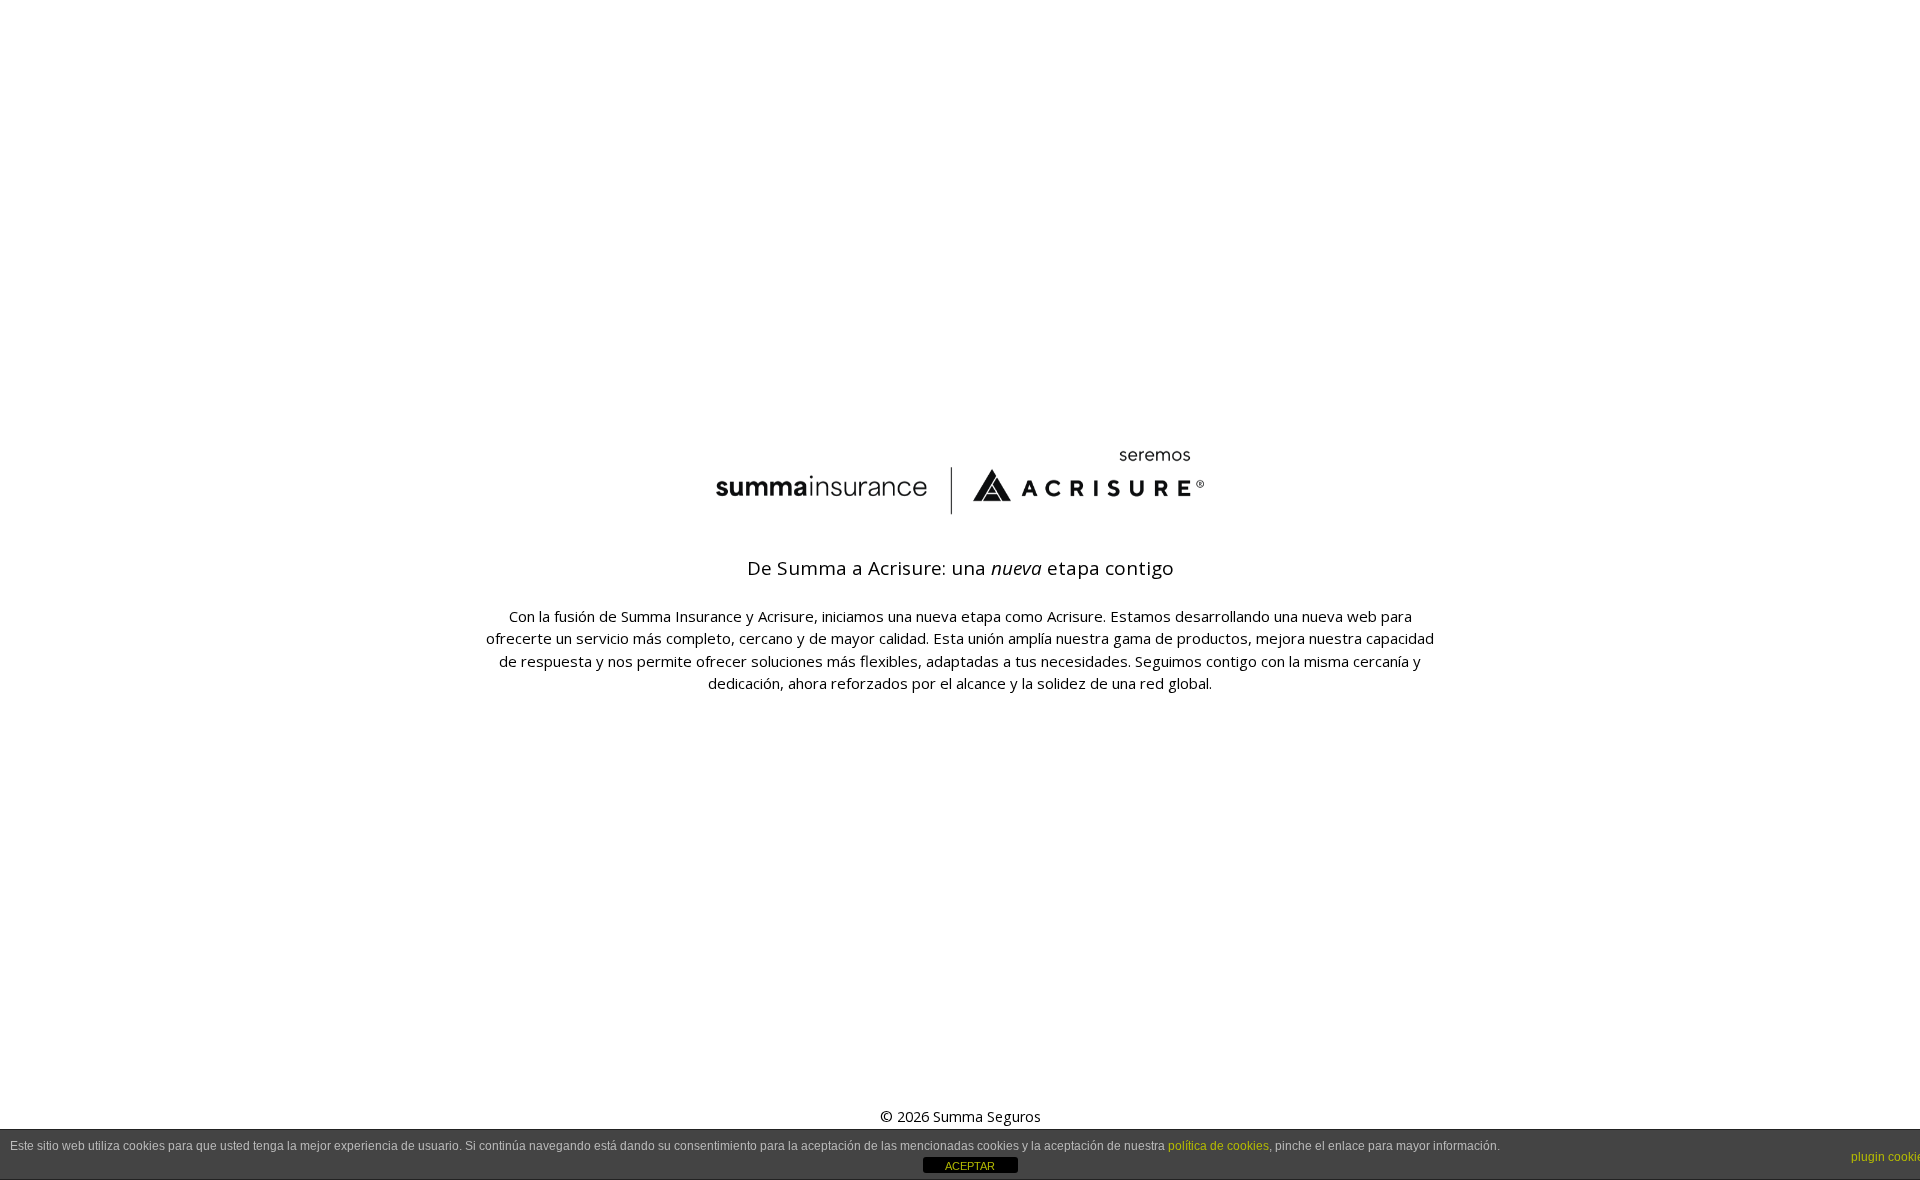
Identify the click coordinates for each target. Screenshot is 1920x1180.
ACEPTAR (970, 1166)
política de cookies (1218, 1146)
